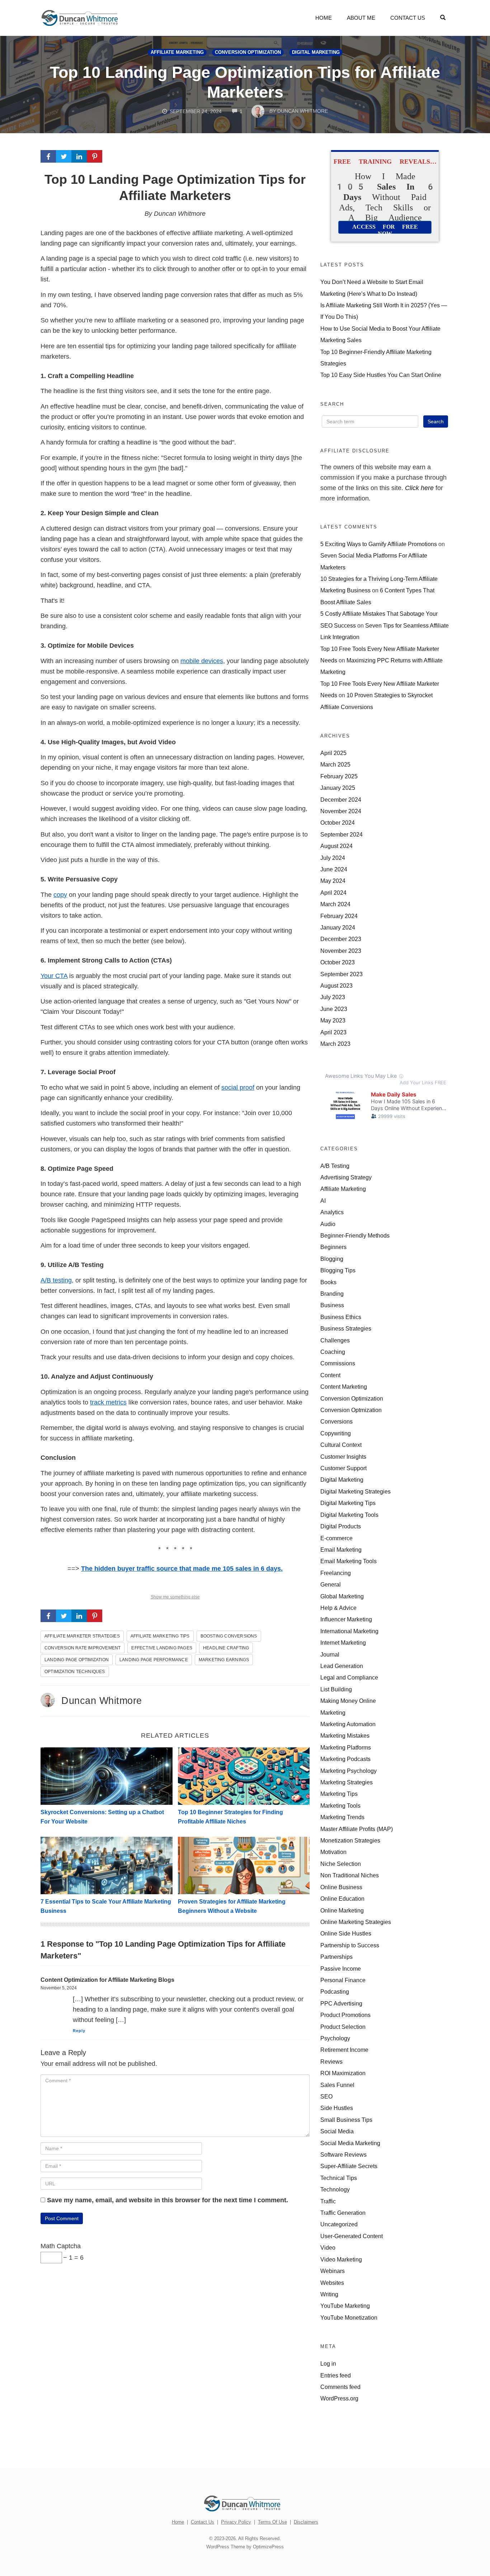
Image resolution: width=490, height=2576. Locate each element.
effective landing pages (162, 1648)
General (331, 1584)
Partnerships (336, 1957)
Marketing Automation (348, 1724)
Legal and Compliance (349, 1677)
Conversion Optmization (351, 1410)
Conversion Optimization (248, 52)
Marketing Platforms (346, 1747)
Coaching (333, 1352)
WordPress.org (339, 2398)
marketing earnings (224, 1660)
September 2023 (341, 974)
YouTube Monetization (349, 2318)
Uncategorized (339, 2224)
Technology (335, 2189)
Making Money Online (348, 1701)
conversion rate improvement (83, 1648)
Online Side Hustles (346, 1933)
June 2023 (334, 1009)
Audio (328, 1224)
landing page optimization (77, 1660)
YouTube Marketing (345, 2306)
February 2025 (339, 776)
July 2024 (333, 858)
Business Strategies (346, 1328)
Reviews (331, 2062)
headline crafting (226, 1648)
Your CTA (54, 976)
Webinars (333, 2271)
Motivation (333, 1852)
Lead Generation (342, 1666)
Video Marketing (341, 2259)
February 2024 (339, 916)
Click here (419, 488)
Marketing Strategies (347, 1782)
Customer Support (343, 1468)
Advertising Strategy (346, 1177)
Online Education (342, 1899)
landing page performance (154, 1660)
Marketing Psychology (348, 1771)
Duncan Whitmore (102, 1701)
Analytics (332, 1212)
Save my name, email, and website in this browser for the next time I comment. (168, 2200)
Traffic (328, 2201)
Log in (328, 2363)
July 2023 (333, 997)
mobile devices (202, 661)
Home (324, 18)
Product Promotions (345, 2015)
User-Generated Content (352, 2236)
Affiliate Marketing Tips (160, 1636)
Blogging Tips (338, 1270)
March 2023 (335, 1044)
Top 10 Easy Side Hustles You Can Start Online (381, 375)
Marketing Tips (339, 1794)
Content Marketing (344, 1387)
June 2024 (334, 869)
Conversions (336, 1421)
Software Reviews (343, 2155)
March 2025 (335, 764)
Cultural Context (341, 1445)
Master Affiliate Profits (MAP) (357, 1829)
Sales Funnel (337, 2085)
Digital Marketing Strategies (355, 1491)
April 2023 (333, 1032)
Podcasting (335, 1992)
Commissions (338, 1363)
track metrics (108, 1402)
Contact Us (408, 18)
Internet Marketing (343, 1643)
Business (332, 1305)
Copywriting (336, 1433)
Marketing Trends (342, 1817)
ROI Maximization (343, 2073)
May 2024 (333, 881)
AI (323, 1201)
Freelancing (336, 1573)
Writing (329, 2294)
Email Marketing (341, 1550)
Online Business (341, 1887)
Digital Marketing (316, 52)
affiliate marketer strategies (82, 1636)
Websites (332, 2283)
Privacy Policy (236, 2522)
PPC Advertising (341, 2003)
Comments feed (340, 2387)
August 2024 (336, 846)
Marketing (333, 1713)
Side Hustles (337, 2108)
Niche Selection (341, 1864)
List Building (336, 1689)
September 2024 (341, 834)
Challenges (335, 1340)
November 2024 (341, 811)
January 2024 (338, 927)
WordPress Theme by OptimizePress (245, 2547)
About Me (361, 18)
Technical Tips (339, 2178)
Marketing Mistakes (345, 1736)
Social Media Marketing (350, 2143)
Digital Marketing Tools (349, 1515)
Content (330, 1375)
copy (60, 895)
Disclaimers (306, 2522)
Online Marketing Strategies (356, 1922)
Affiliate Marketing (177, 52)
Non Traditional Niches (350, 1875)
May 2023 (333, 1020)
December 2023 (341, 939)
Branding (332, 1294)
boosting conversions (229, 1636)
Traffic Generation (343, 2213)
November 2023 (341, 951)
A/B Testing (335, 1166)
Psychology (335, 2038)
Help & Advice (338, 1608)
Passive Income (341, 1969)
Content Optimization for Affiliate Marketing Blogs (107, 1980)
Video (328, 2247)
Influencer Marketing (346, 1619)
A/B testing (56, 1280)
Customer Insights (343, 1457)
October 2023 (338, 962)
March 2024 (335, 904)
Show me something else (175, 1597)
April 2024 (333, 893)
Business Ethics (341, 1317)
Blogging (332, 1259)
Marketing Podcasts (345, 1759)
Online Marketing (342, 1910)
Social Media (337, 2131)
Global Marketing (342, 1596)
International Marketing (349, 1631)
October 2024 (338, 823)
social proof (238, 1087)
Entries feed (336, 2375)
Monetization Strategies (350, 1840)
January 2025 (338, 788)
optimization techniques (75, 1672)
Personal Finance (343, 1980)
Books (328, 1282)
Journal (330, 1654)
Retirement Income (344, 2050)
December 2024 (341, 800)
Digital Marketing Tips (348, 1503)
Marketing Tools (340, 1806)
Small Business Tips (346, 2120)
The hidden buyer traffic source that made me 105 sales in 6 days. (182, 1569)
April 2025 (333, 753)
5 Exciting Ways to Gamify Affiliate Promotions (379, 544)
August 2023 (336, 986)
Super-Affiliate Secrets (349, 2166)
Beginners (333, 1247)
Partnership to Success (350, 1945)
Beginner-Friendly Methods (355, 1235)
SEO (326, 2096)
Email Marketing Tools (348, 1561)
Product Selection (343, 2027)
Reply (79, 2031)
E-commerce (336, 1538)
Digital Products (341, 1526)
